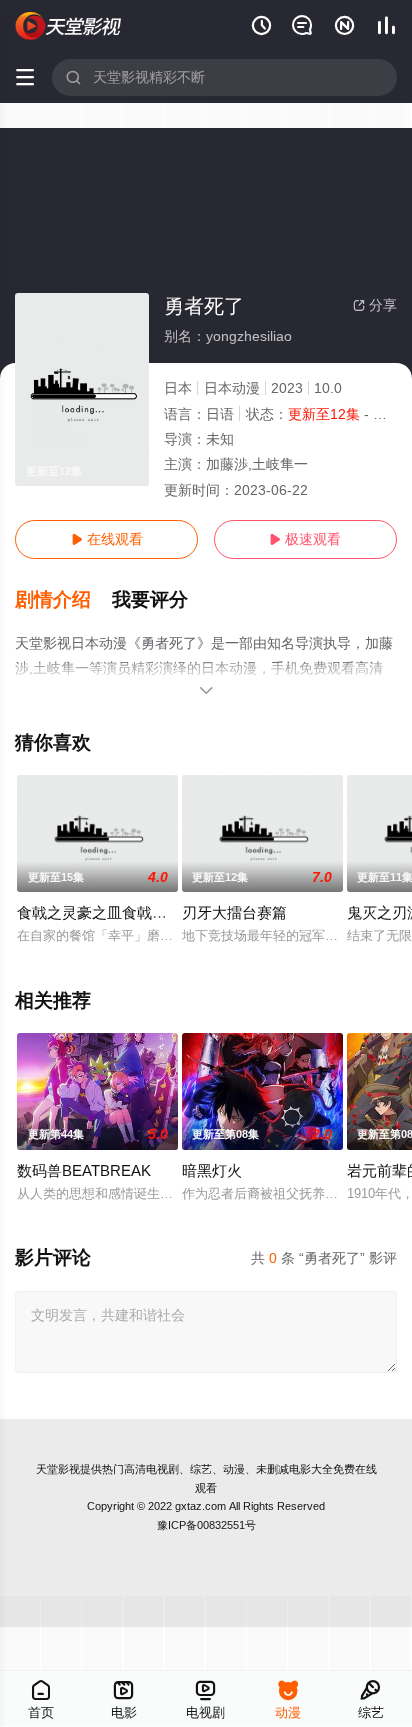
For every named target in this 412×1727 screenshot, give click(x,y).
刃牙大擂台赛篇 (234, 912)
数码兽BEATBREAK (84, 1170)
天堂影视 (58, 1469)
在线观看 (107, 539)
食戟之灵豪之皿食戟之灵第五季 (122, 912)
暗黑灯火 (212, 1170)
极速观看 (305, 539)
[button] (63, 600)
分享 (375, 305)
